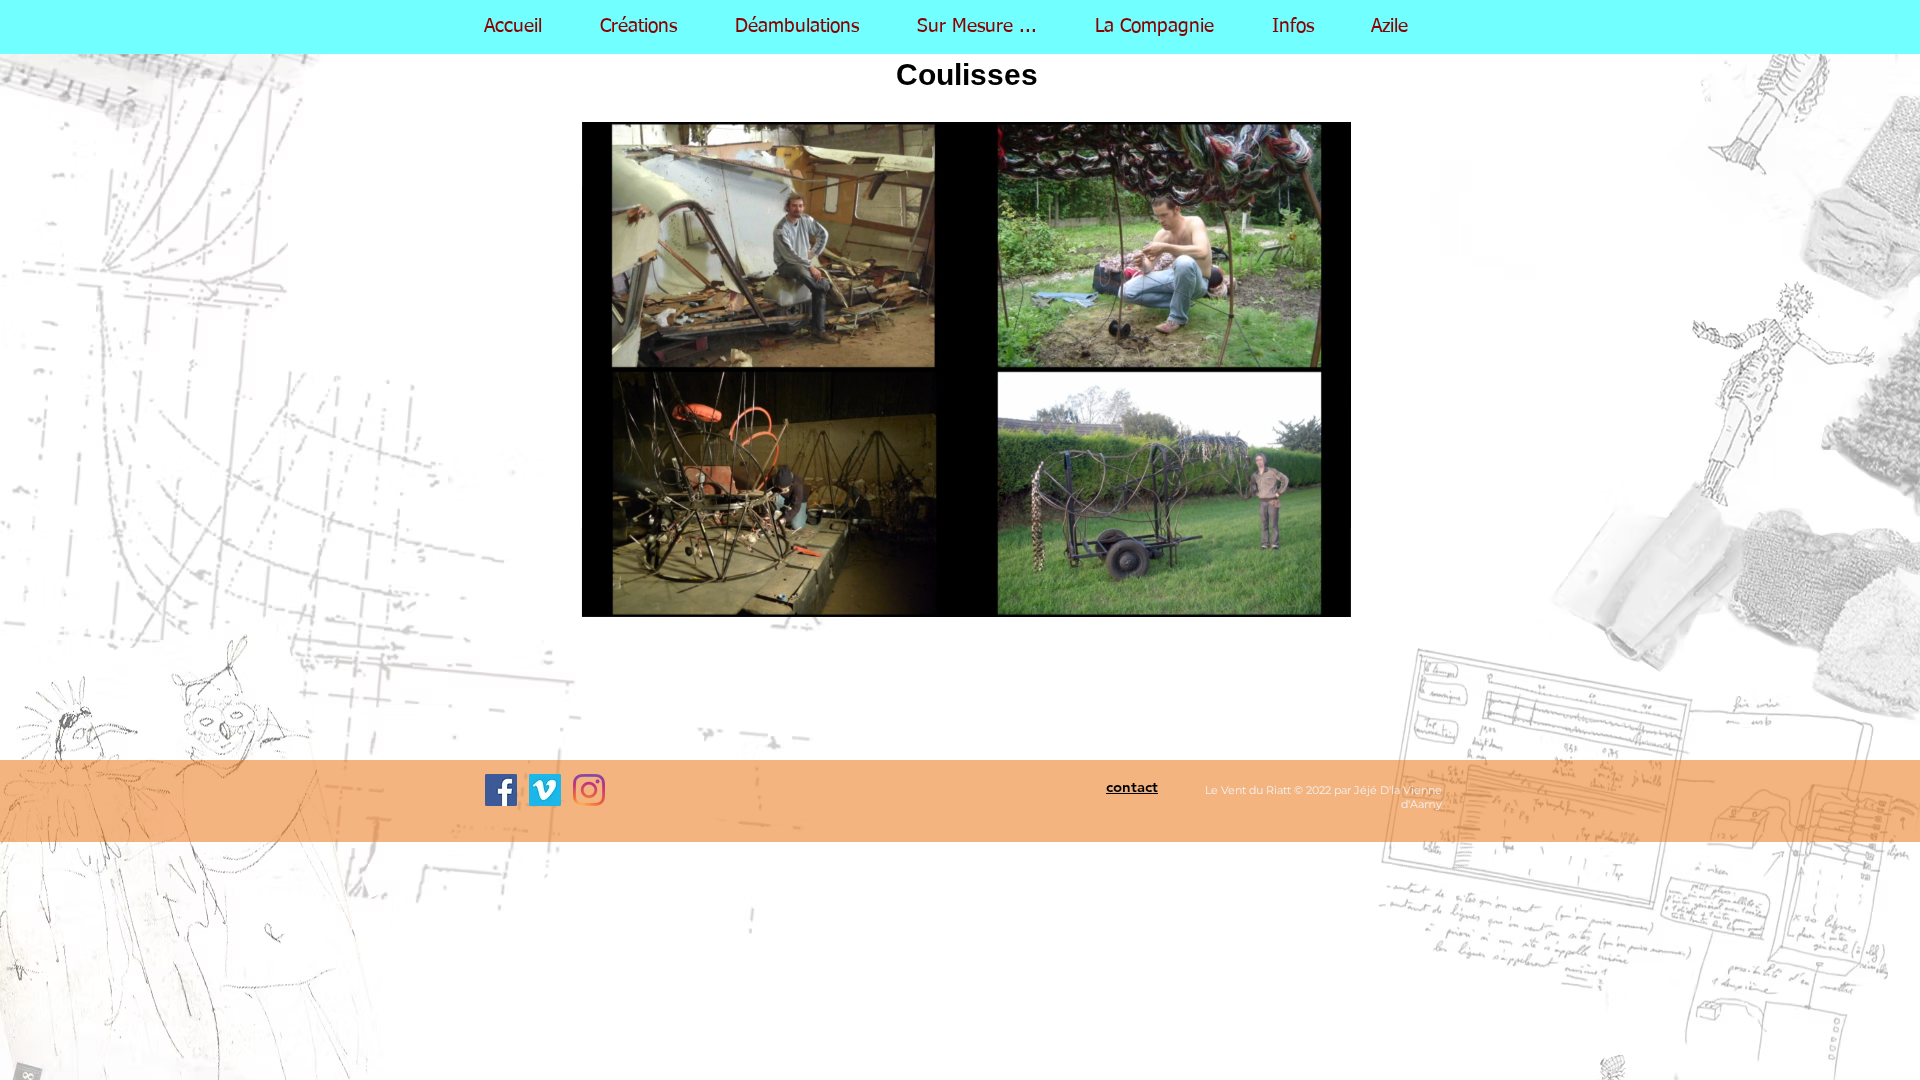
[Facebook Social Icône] (501, 790)
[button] (1167, 27)
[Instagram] (589, 790)
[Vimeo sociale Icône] (545, 790)
